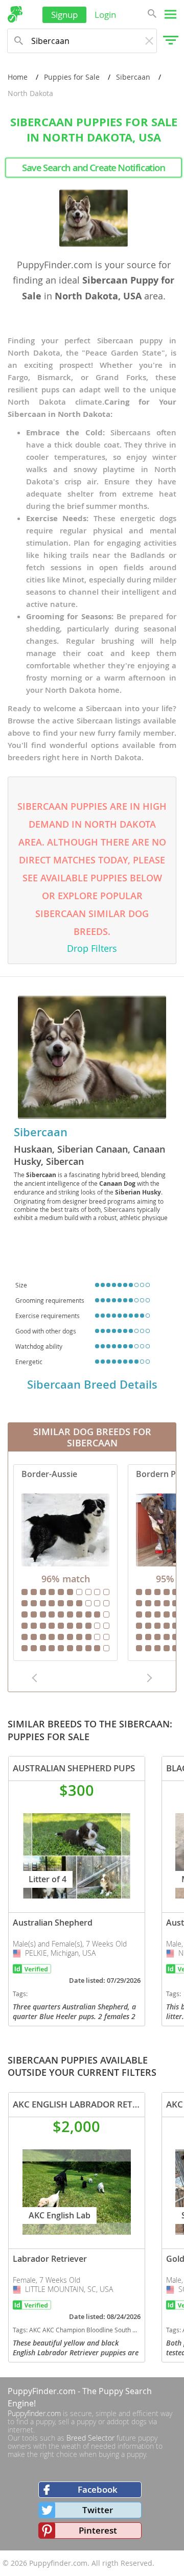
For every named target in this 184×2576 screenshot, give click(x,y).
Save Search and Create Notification (94, 168)
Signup (64, 15)
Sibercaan (133, 77)
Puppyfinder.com (34, 2413)
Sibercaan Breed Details (92, 1385)
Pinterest (98, 2530)
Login (105, 15)
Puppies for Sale (72, 77)
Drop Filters (92, 948)
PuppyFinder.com (42, 2391)
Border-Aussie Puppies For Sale (65, 1563)
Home (18, 77)
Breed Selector (90, 2438)
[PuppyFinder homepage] (15, 14)
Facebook (98, 2489)
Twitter (98, 2510)
